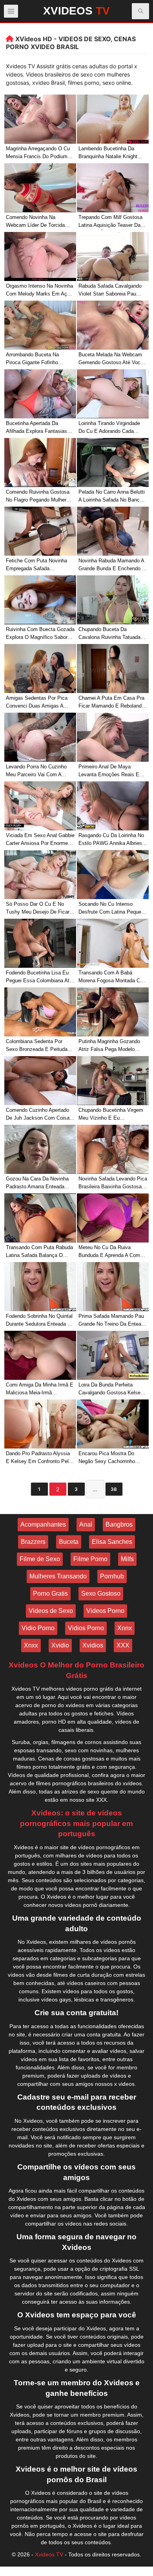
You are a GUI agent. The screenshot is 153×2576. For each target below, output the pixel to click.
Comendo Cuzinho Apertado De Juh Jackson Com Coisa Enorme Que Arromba (38, 1115)
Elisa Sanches (112, 1542)
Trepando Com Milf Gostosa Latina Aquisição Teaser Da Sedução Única (110, 222)
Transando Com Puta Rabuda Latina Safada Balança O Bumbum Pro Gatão (39, 1252)
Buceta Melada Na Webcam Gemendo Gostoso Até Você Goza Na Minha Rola (111, 360)
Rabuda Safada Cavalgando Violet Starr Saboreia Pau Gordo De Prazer (110, 291)
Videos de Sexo (51, 1611)
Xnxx (31, 1645)
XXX (123, 1645)
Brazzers (33, 1542)
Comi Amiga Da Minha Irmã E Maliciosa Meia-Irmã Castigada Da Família (40, 1390)
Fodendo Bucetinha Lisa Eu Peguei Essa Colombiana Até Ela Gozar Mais (39, 978)
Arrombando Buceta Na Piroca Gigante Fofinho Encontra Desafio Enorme (35, 360)
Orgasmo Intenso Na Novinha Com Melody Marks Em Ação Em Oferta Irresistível (39, 291)
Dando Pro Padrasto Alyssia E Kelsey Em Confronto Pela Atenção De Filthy (39, 1459)
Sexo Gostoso (101, 1594)
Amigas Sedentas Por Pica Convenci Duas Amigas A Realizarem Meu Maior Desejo (40, 703)
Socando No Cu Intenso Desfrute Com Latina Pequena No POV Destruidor (113, 909)
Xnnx (125, 1628)
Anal (86, 1524)
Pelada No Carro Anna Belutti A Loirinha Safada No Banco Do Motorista (112, 497)
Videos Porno (105, 1611)
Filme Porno (90, 1559)
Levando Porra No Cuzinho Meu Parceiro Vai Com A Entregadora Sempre (36, 772)
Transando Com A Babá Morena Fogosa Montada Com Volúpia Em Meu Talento (113, 978)
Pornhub (112, 1576)
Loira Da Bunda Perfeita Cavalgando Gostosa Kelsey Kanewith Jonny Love (111, 1390)
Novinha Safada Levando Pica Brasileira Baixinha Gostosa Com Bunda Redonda (113, 1184)
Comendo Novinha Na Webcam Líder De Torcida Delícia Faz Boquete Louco (37, 222)
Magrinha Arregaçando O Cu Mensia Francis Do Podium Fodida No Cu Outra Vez (38, 154)
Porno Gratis (50, 1594)
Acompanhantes (43, 1524)
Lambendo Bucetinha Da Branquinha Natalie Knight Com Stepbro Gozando (108, 154)
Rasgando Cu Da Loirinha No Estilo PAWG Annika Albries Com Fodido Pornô (111, 840)
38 (114, 1489)
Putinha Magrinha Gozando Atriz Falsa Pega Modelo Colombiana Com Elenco (109, 1046)
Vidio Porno (38, 1628)
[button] (141, 11)
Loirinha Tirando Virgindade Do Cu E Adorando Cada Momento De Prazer (109, 428)
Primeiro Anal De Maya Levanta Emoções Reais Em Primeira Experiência (111, 772)
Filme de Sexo (40, 1559)
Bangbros (119, 1524)
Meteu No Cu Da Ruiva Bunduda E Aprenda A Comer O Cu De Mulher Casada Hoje (112, 1252)
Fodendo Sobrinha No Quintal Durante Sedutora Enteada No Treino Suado (40, 1321)
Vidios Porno (86, 1628)
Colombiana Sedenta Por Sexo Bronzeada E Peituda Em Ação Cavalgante (37, 1046)
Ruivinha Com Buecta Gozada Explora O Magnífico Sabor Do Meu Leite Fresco (40, 634)
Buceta (69, 1542)
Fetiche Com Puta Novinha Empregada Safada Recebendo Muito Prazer (36, 566)
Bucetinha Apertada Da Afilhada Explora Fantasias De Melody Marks (36, 428)
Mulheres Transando (58, 1576)
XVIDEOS (76, 11)
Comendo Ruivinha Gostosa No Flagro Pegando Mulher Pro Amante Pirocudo (38, 497)
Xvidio (60, 1645)
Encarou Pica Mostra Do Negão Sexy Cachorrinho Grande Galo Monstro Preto (110, 1459)
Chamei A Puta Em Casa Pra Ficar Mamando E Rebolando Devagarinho (111, 703)
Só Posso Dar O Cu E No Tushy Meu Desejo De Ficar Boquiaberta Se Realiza (38, 909)
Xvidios (93, 1645)
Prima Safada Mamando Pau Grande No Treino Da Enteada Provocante (113, 1321)
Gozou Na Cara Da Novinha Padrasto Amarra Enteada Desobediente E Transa (37, 1184)
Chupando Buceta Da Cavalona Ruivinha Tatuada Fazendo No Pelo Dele (109, 634)
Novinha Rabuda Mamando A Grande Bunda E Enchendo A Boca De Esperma (112, 566)
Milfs (127, 1559)
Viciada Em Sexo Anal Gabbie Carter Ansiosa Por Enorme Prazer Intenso (40, 840)
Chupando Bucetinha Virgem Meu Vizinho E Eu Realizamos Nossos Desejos (111, 1115)
